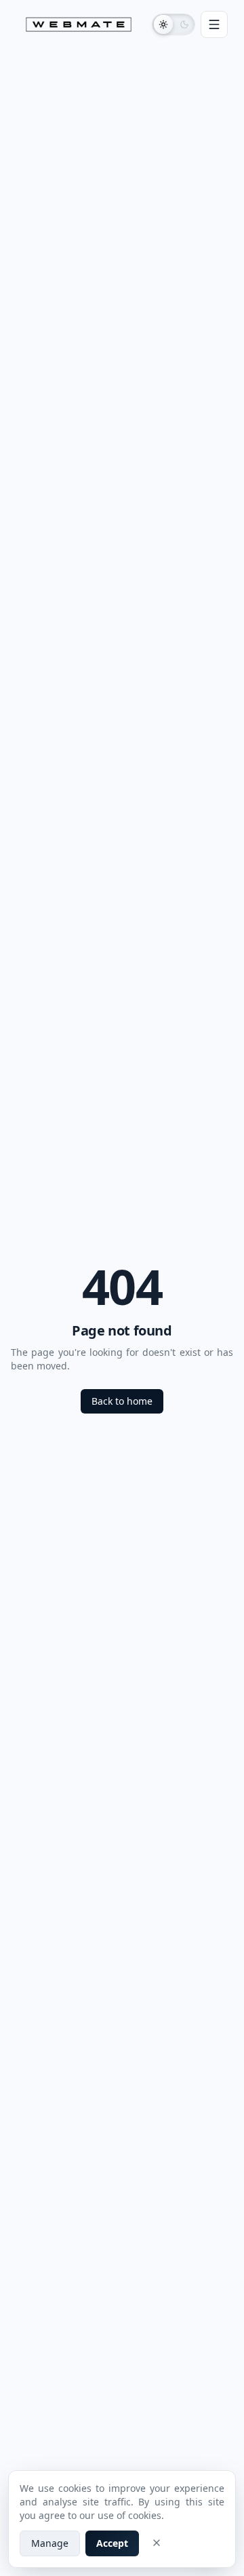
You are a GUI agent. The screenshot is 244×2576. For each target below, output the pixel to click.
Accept (112, 2543)
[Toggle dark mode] (174, 24)
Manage (50, 2543)
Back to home (122, 1401)
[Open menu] (214, 24)
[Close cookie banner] (157, 2543)
